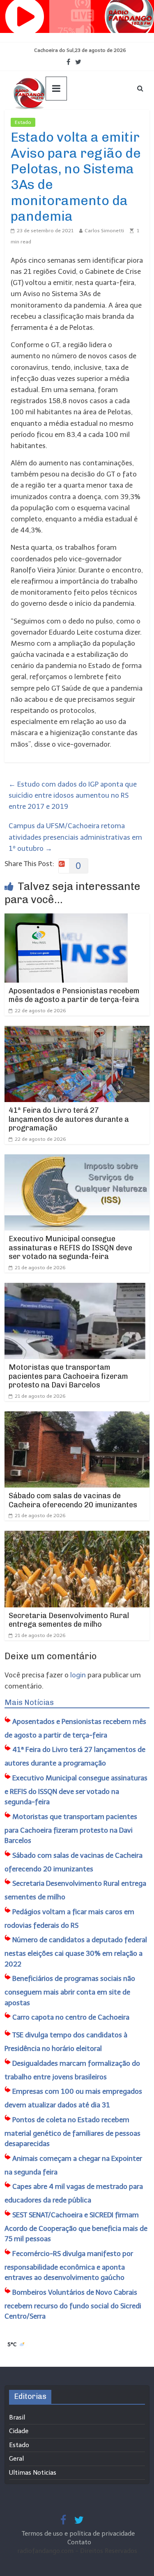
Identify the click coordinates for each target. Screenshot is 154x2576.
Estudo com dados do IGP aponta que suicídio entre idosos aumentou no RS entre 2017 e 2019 (73, 795)
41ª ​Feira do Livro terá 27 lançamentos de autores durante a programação (69, 1119)
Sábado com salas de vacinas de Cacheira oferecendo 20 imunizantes (73, 1500)
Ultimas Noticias (60, 122)
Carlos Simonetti (104, 231)
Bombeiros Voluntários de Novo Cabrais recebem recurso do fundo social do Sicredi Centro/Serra (73, 2304)
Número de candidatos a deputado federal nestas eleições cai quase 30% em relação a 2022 (76, 1952)
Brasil (17, 2417)
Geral (16, 2459)
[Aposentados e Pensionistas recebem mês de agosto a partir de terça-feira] (66, 919)
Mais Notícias (29, 1703)
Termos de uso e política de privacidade (79, 2534)
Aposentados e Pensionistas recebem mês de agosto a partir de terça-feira (74, 995)
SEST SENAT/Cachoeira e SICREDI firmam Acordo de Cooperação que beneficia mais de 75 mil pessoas (76, 2227)
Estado (23, 122)
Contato (79, 2542)
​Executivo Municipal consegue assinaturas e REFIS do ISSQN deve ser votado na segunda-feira (70, 1248)
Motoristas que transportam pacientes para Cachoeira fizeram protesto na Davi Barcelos (68, 1376)
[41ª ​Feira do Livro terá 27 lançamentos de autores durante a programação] (77, 1031)
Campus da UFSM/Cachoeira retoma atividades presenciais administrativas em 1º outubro (75, 837)
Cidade (19, 2431)
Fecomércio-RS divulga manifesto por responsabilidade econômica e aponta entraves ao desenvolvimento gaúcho (69, 2266)
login (78, 1675)
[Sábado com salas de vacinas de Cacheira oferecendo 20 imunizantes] (77, 1417)
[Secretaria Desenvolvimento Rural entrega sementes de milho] (77, 1536)
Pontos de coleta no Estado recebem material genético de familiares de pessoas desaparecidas (72, 2132)
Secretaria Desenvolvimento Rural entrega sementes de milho (69, 1620)
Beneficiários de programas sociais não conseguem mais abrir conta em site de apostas (70, 1991)
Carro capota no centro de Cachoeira (71, 2017)
